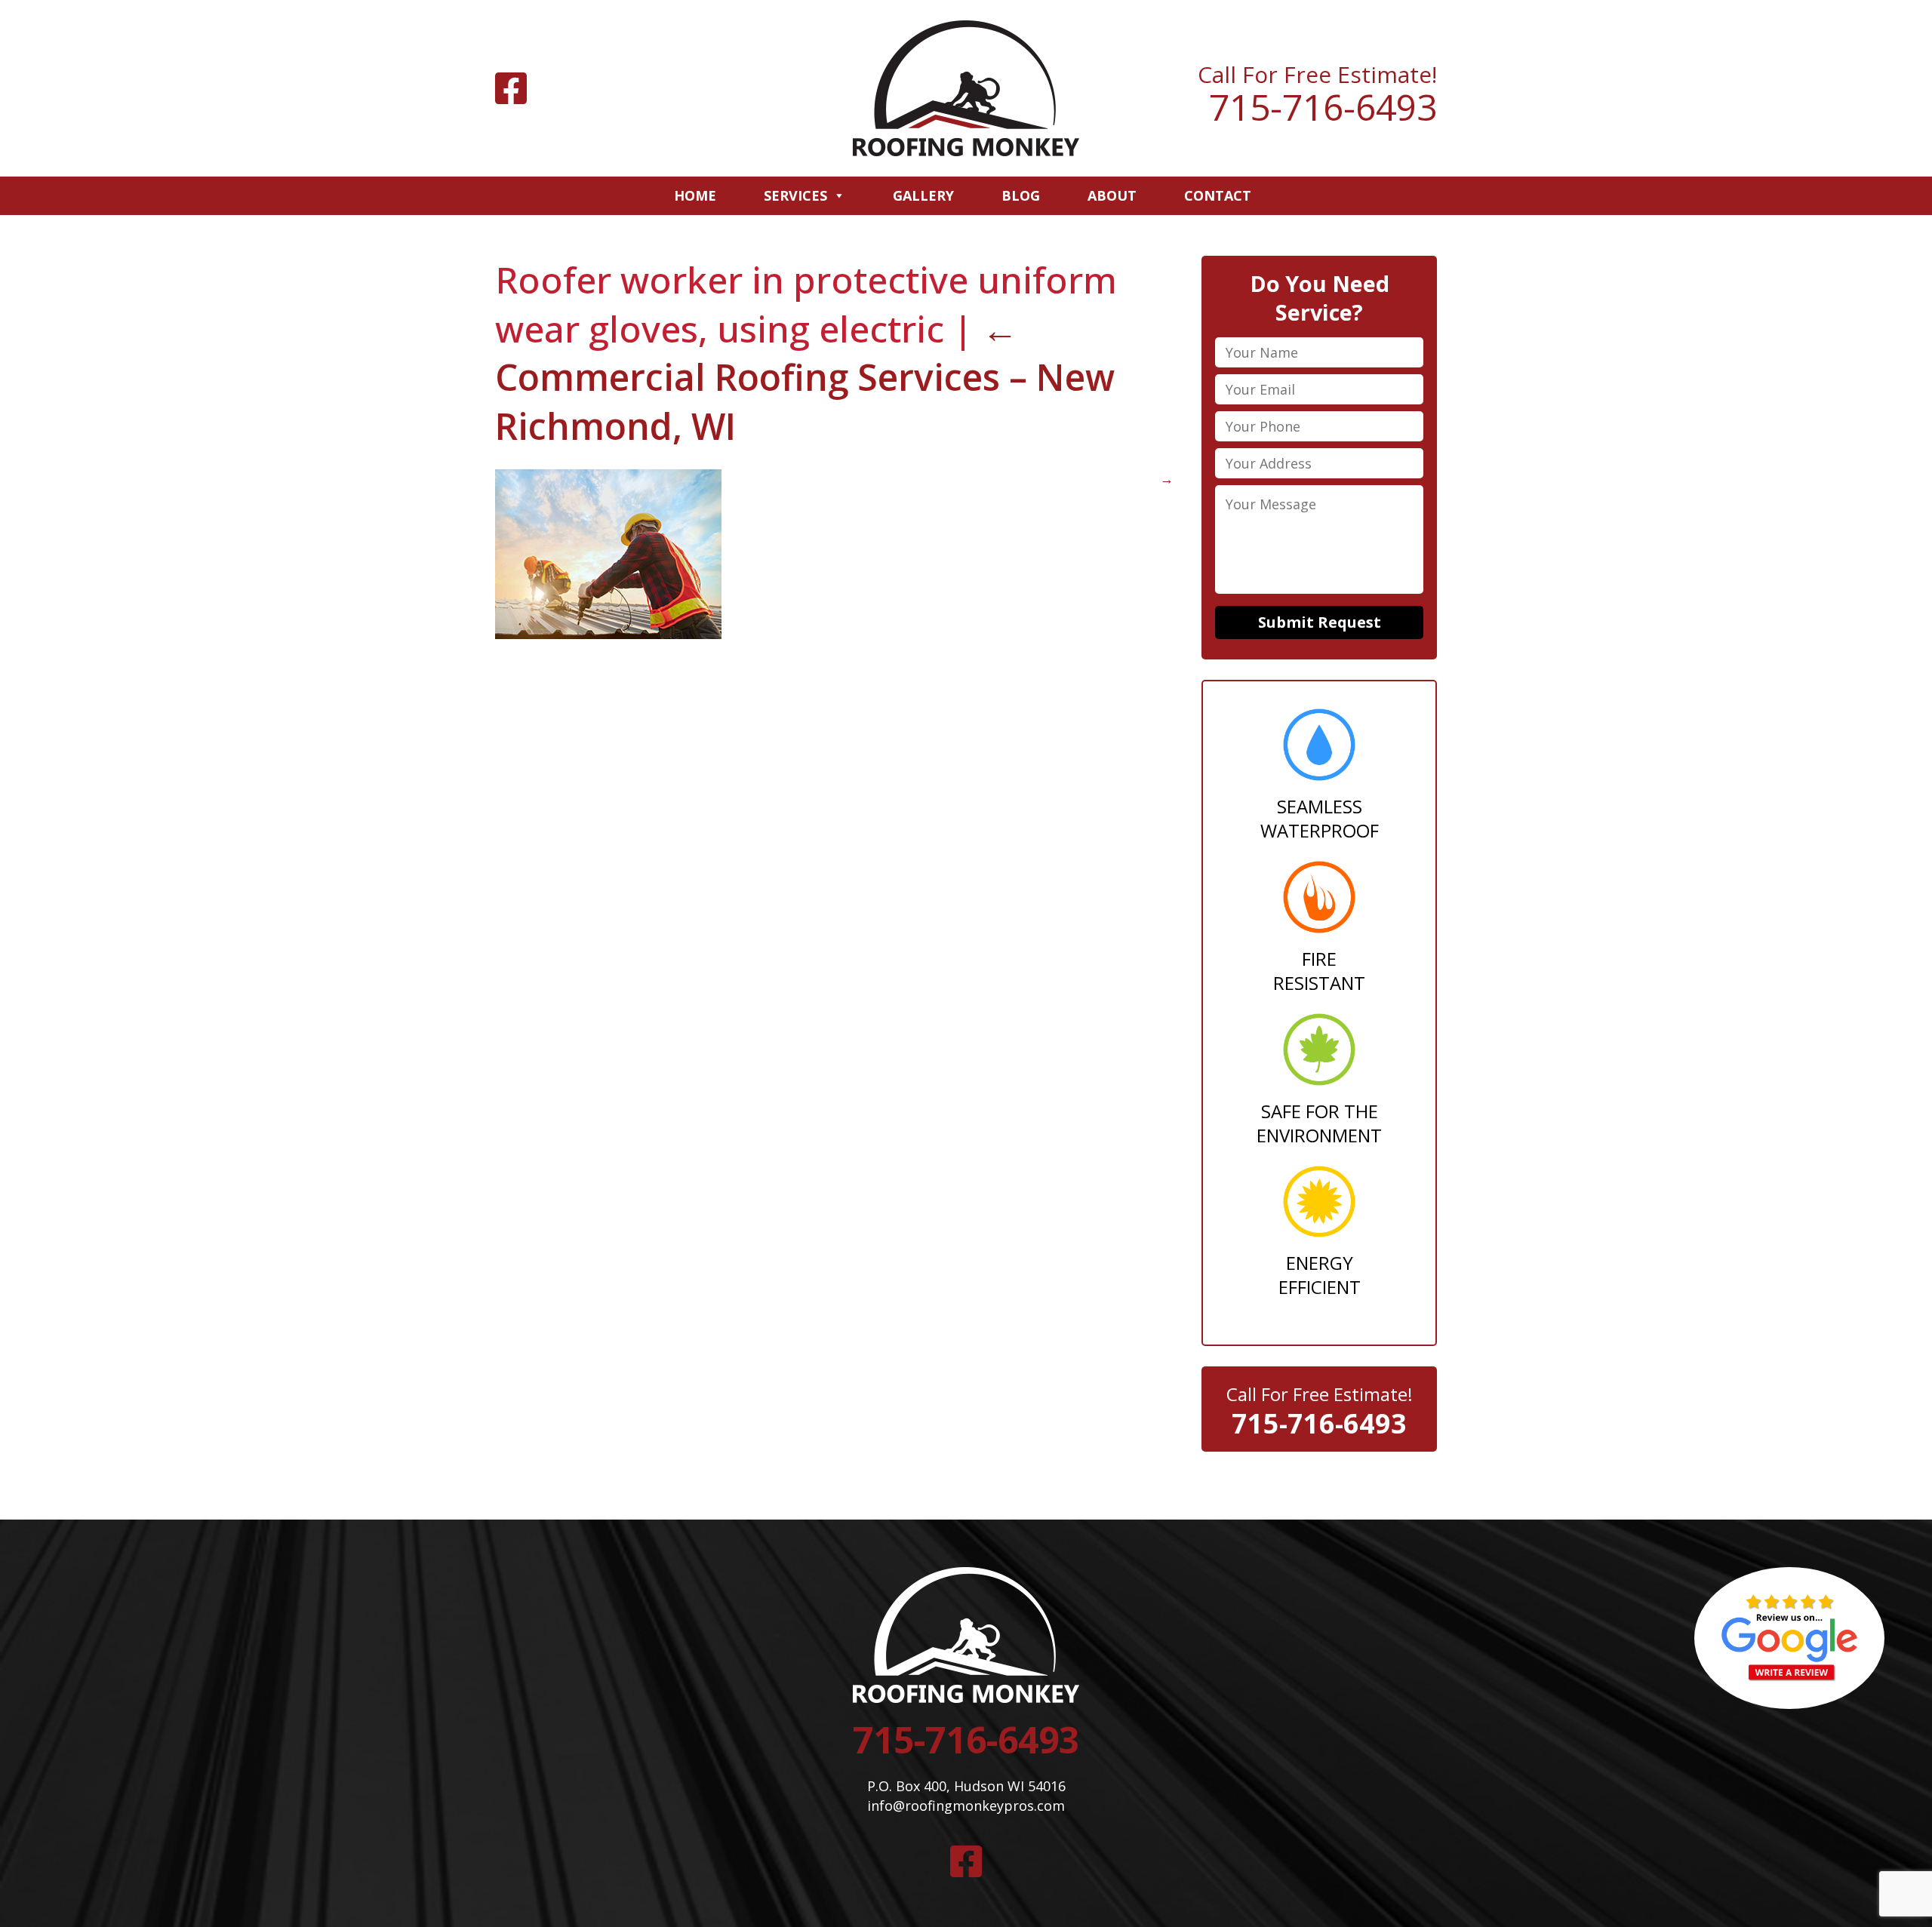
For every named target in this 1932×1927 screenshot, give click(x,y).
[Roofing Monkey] (966, 88)
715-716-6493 (1323, 107)
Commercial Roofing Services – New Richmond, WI (805, 378)
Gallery (923, 195)
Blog (1021, 195)
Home (695, 195)
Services (795, 195)
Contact (1218, 195)
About (1112, 195)
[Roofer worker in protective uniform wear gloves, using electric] (608, 634)
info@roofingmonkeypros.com (966, 1806)
